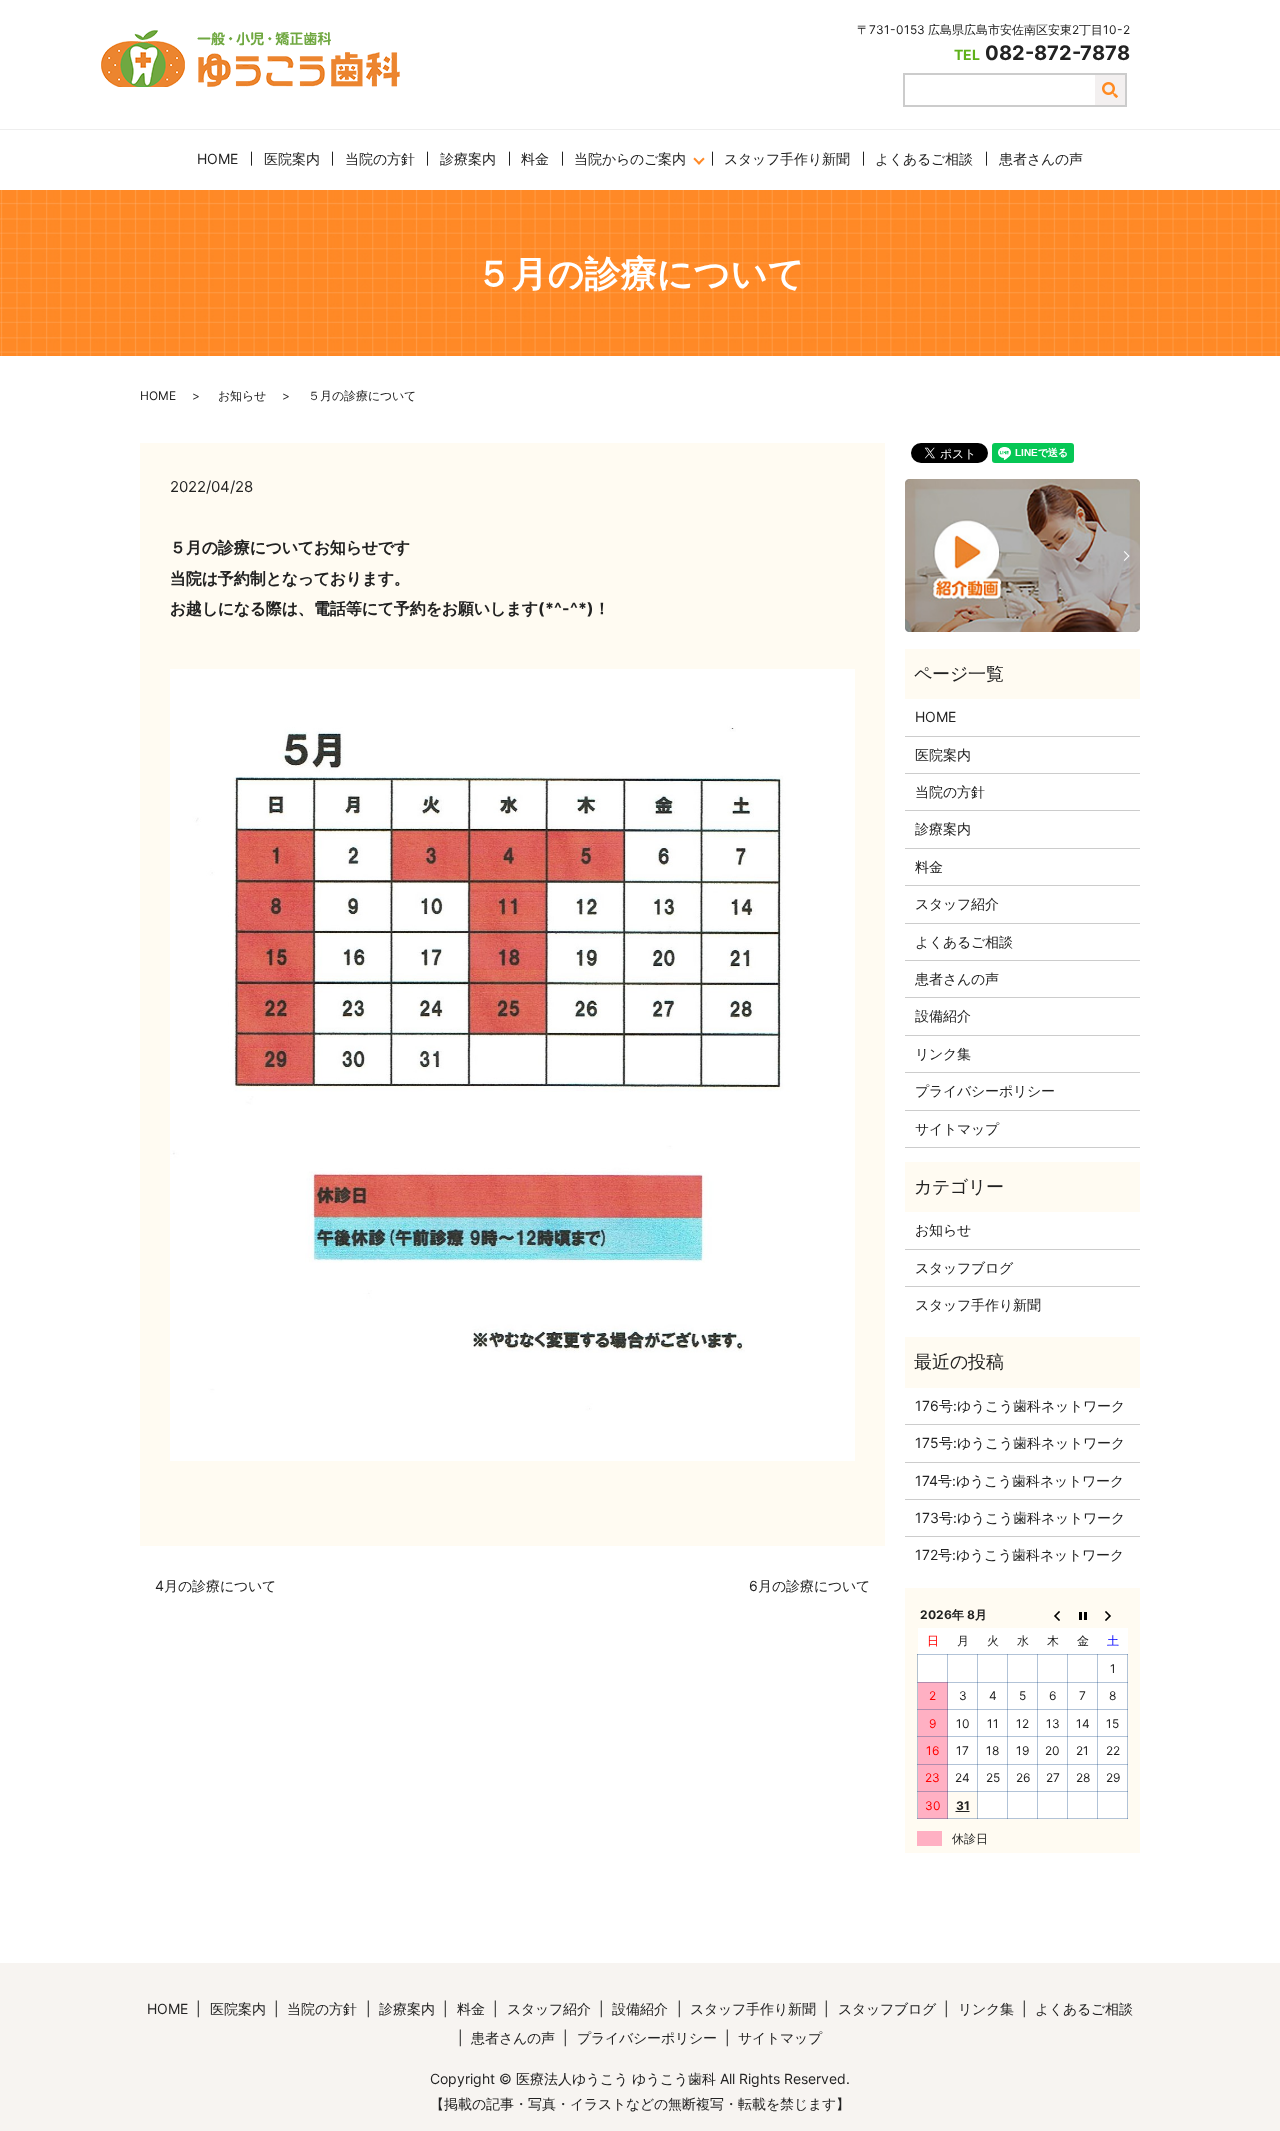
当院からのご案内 (630, 158)
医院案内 (292, 158)
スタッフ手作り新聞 (787, 158)
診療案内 (468, 158)
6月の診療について (809, 1585)
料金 (535, 158)
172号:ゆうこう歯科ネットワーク (1019, 1554)
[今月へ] (1083, 1614)
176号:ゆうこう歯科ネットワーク (1020, 1405)
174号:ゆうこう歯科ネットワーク (1019, 1480)
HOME (217, 158)
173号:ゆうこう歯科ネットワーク (1020, 1517)
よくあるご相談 (924, 158)
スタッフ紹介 (957, 903)
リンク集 (943, 1053)
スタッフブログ (964, 1267)
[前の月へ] (1053, 1614)
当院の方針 (380, 158)
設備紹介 (943, 1015)
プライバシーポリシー (985, 1090)
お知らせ (242, 395)
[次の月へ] (1113, 1614)
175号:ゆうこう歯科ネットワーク (1020, 1442)
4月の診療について (215, 1585)
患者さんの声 (1041, 158)
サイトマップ (957, 1128)
